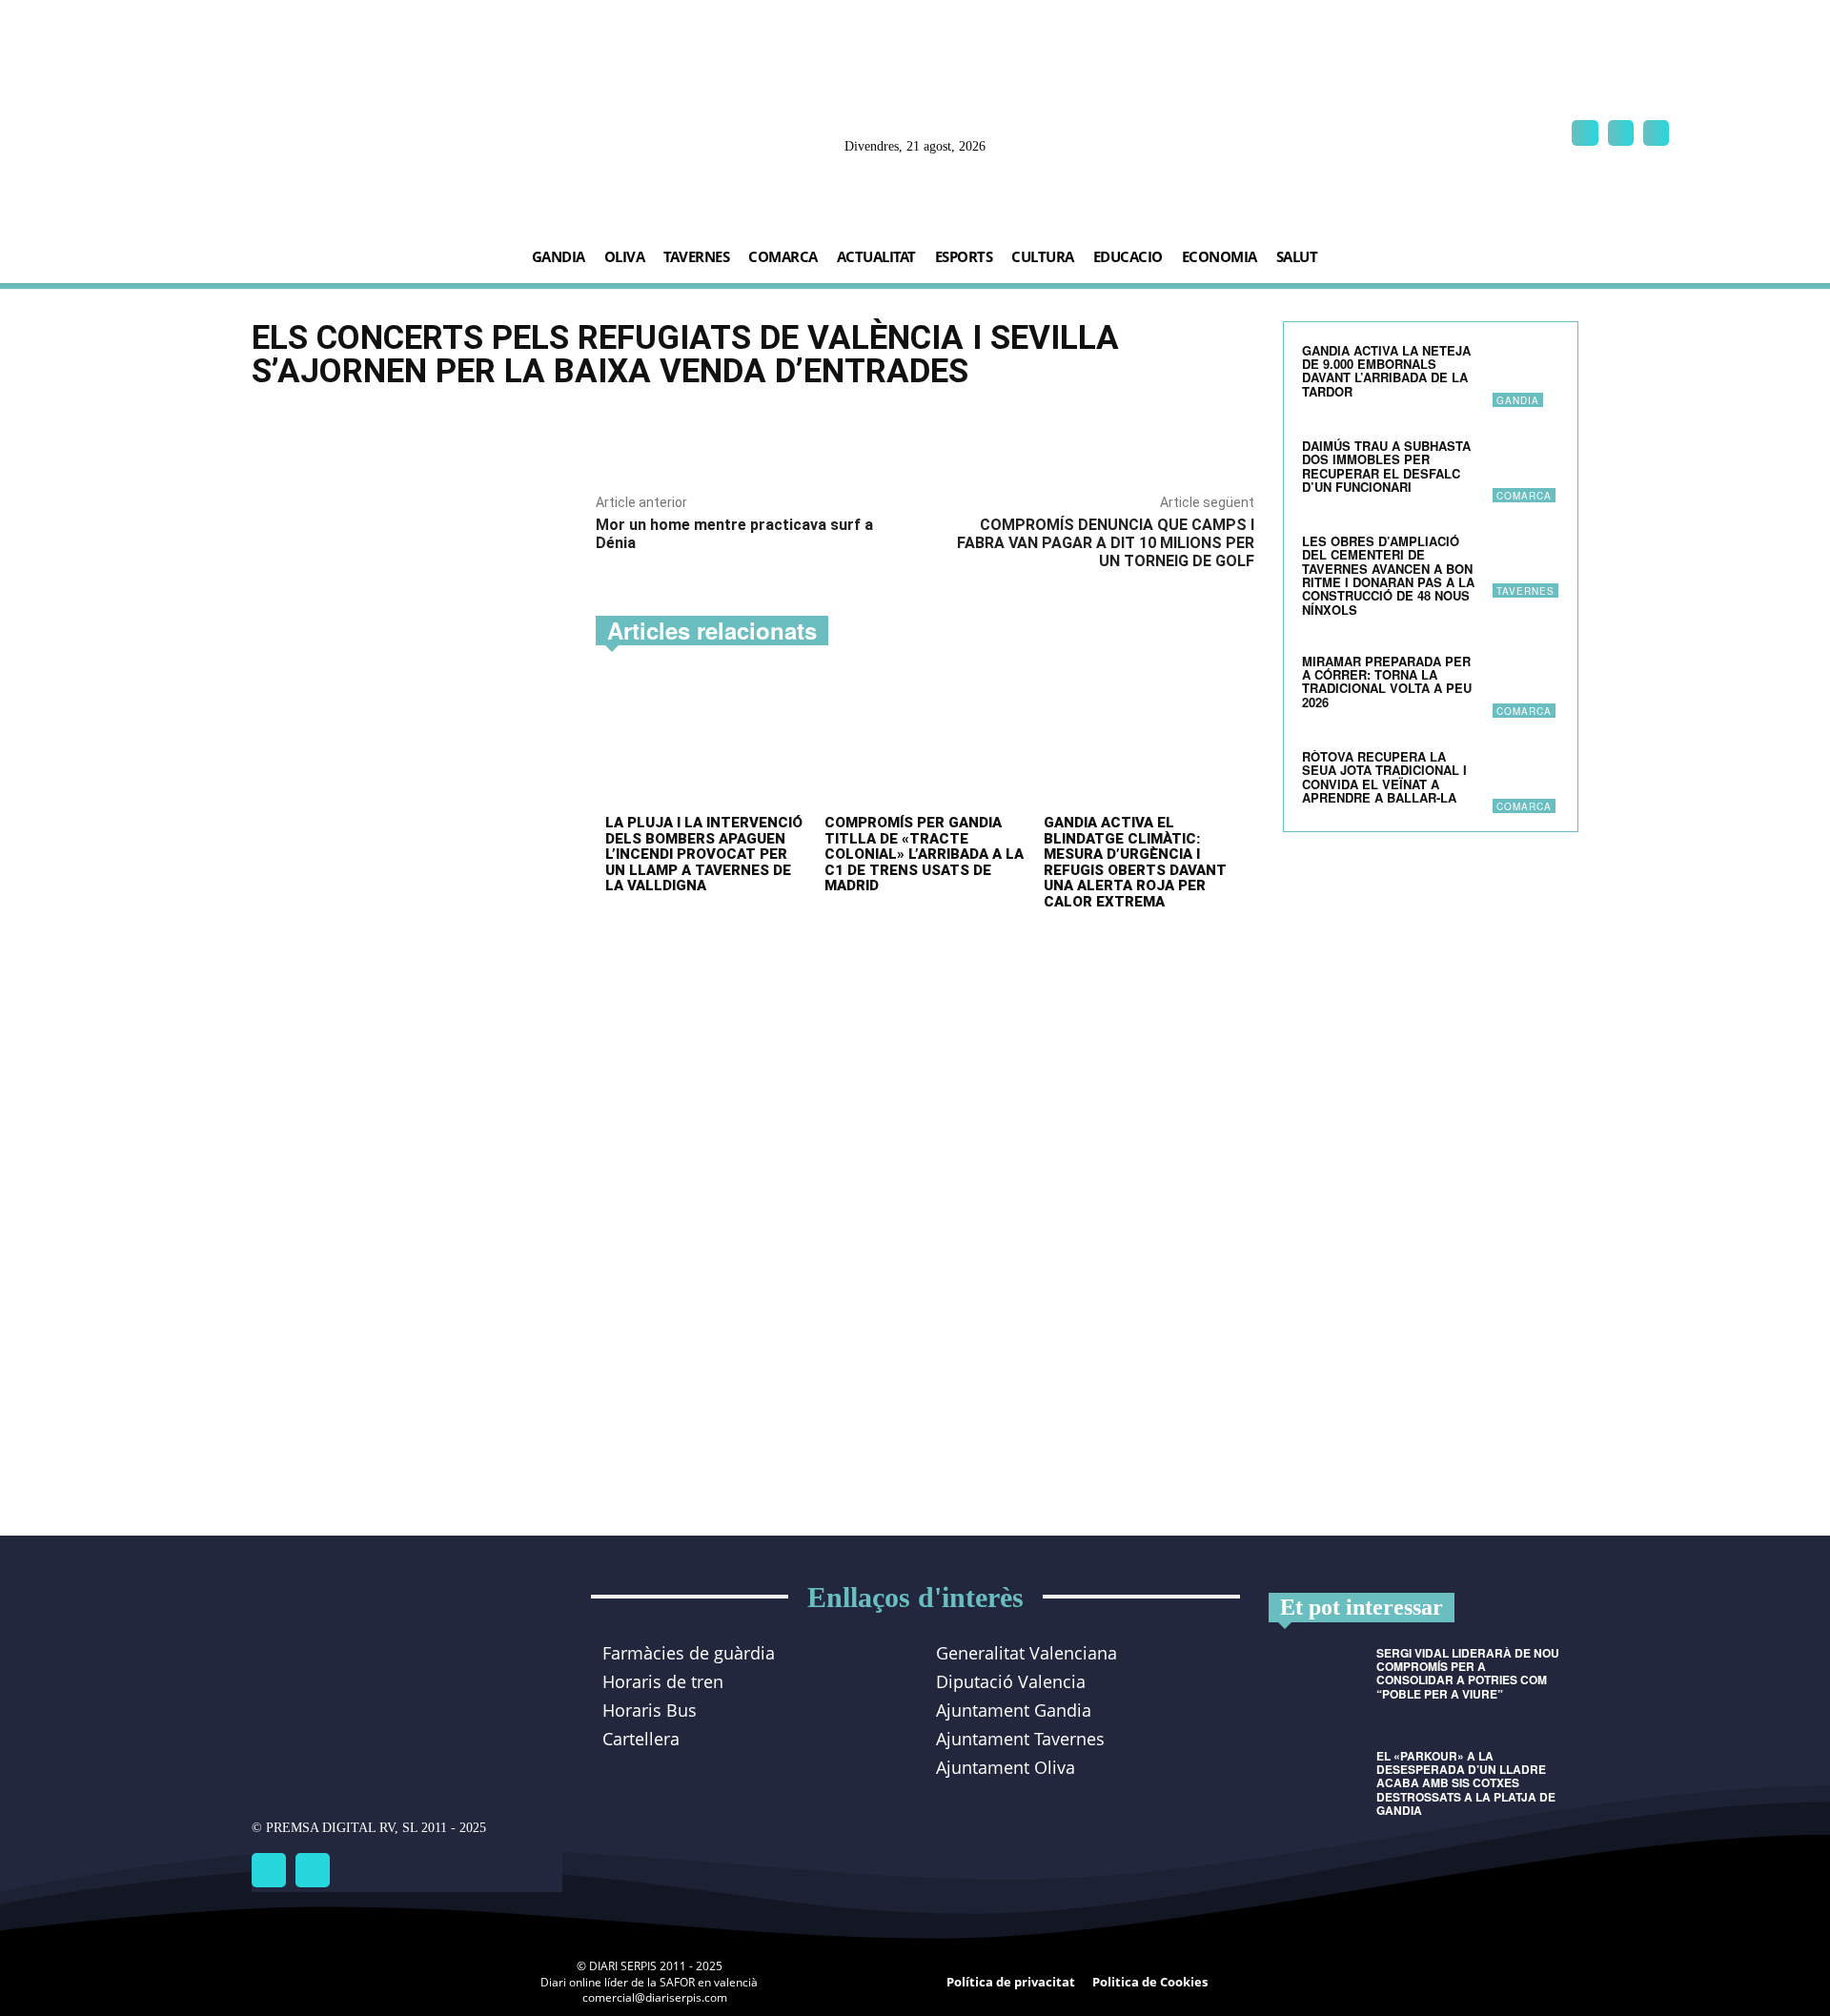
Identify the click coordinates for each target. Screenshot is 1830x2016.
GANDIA (1518, 400)
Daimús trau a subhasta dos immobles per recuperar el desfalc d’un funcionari (1386, 466)
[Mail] (1621, 133)
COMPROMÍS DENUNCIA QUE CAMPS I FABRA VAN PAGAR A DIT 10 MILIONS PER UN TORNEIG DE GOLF (1106, 543)
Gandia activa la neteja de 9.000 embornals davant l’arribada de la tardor (1386, 371)
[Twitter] (313, 1870)
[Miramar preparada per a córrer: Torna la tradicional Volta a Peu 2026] (1526, 684)
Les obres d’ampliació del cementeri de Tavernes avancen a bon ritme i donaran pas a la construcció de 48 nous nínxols (1388, 575)
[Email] (818, 432)
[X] (1656, 133)
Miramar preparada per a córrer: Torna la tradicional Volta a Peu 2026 (1387, 682)
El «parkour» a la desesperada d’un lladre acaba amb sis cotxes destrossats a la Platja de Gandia (1466, 1783)
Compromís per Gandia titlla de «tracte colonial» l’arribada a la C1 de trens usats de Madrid (924, 854)
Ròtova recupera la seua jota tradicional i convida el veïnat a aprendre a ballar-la (1384, 777)
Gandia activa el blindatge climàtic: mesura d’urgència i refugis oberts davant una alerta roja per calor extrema (1135, 862)
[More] (863, 432)
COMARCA (1524, 496)
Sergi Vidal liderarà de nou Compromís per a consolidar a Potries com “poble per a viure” (1468, 1673)
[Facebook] (1585, 133)
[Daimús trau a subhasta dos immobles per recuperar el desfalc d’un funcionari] (1526, 469)
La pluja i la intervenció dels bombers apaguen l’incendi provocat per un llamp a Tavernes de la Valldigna (704, 854)
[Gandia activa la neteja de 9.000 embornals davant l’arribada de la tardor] (1526, 374)
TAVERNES (1525, 591)
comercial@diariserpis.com (655, 1997)
